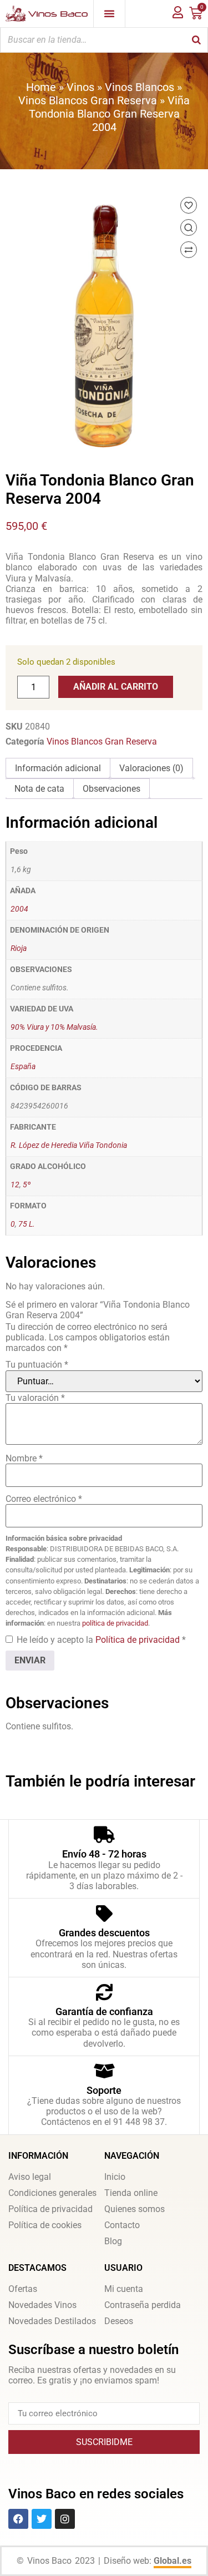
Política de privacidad (139, 1640)
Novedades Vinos (42, 2305)
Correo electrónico (44, 1499)
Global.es (173, 2561)
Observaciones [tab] (111, 789)
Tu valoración (35, 1398)
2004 (19, 909)
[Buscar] (196, 40)
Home (41, 87)
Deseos (119, 2321)
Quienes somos (135, 2209)
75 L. (27, 1224)
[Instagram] (65, 2519)
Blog (113, 2241)
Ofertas (23, 2289)
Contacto (122, 2225)
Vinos (80, 87)
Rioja (19, 948)
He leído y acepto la (101, 1640)
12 (15, 1185)
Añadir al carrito (116, 687)
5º (27, 1185)
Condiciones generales (52, 2193)
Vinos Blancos (139, 87)
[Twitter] (42, 2519)
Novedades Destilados (52, 2321)
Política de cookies (45, 2225)
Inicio (115, 2177)
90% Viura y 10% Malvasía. (54, 1027)
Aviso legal (30, 2177)
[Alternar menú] (109, 13)
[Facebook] (18, 2519)
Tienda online (131, 2193)
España (23, 1067)
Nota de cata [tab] (39, 789)
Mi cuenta (124, 2289)
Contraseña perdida (143, 2305)
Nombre (24, 1458)
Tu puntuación (37, 1365)
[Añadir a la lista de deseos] (189, 205)
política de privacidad (115, 1623)
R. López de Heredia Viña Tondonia (69, 1145)
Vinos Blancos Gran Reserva (88, 100)
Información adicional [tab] (58, 768)
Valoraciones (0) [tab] (151, 768)
